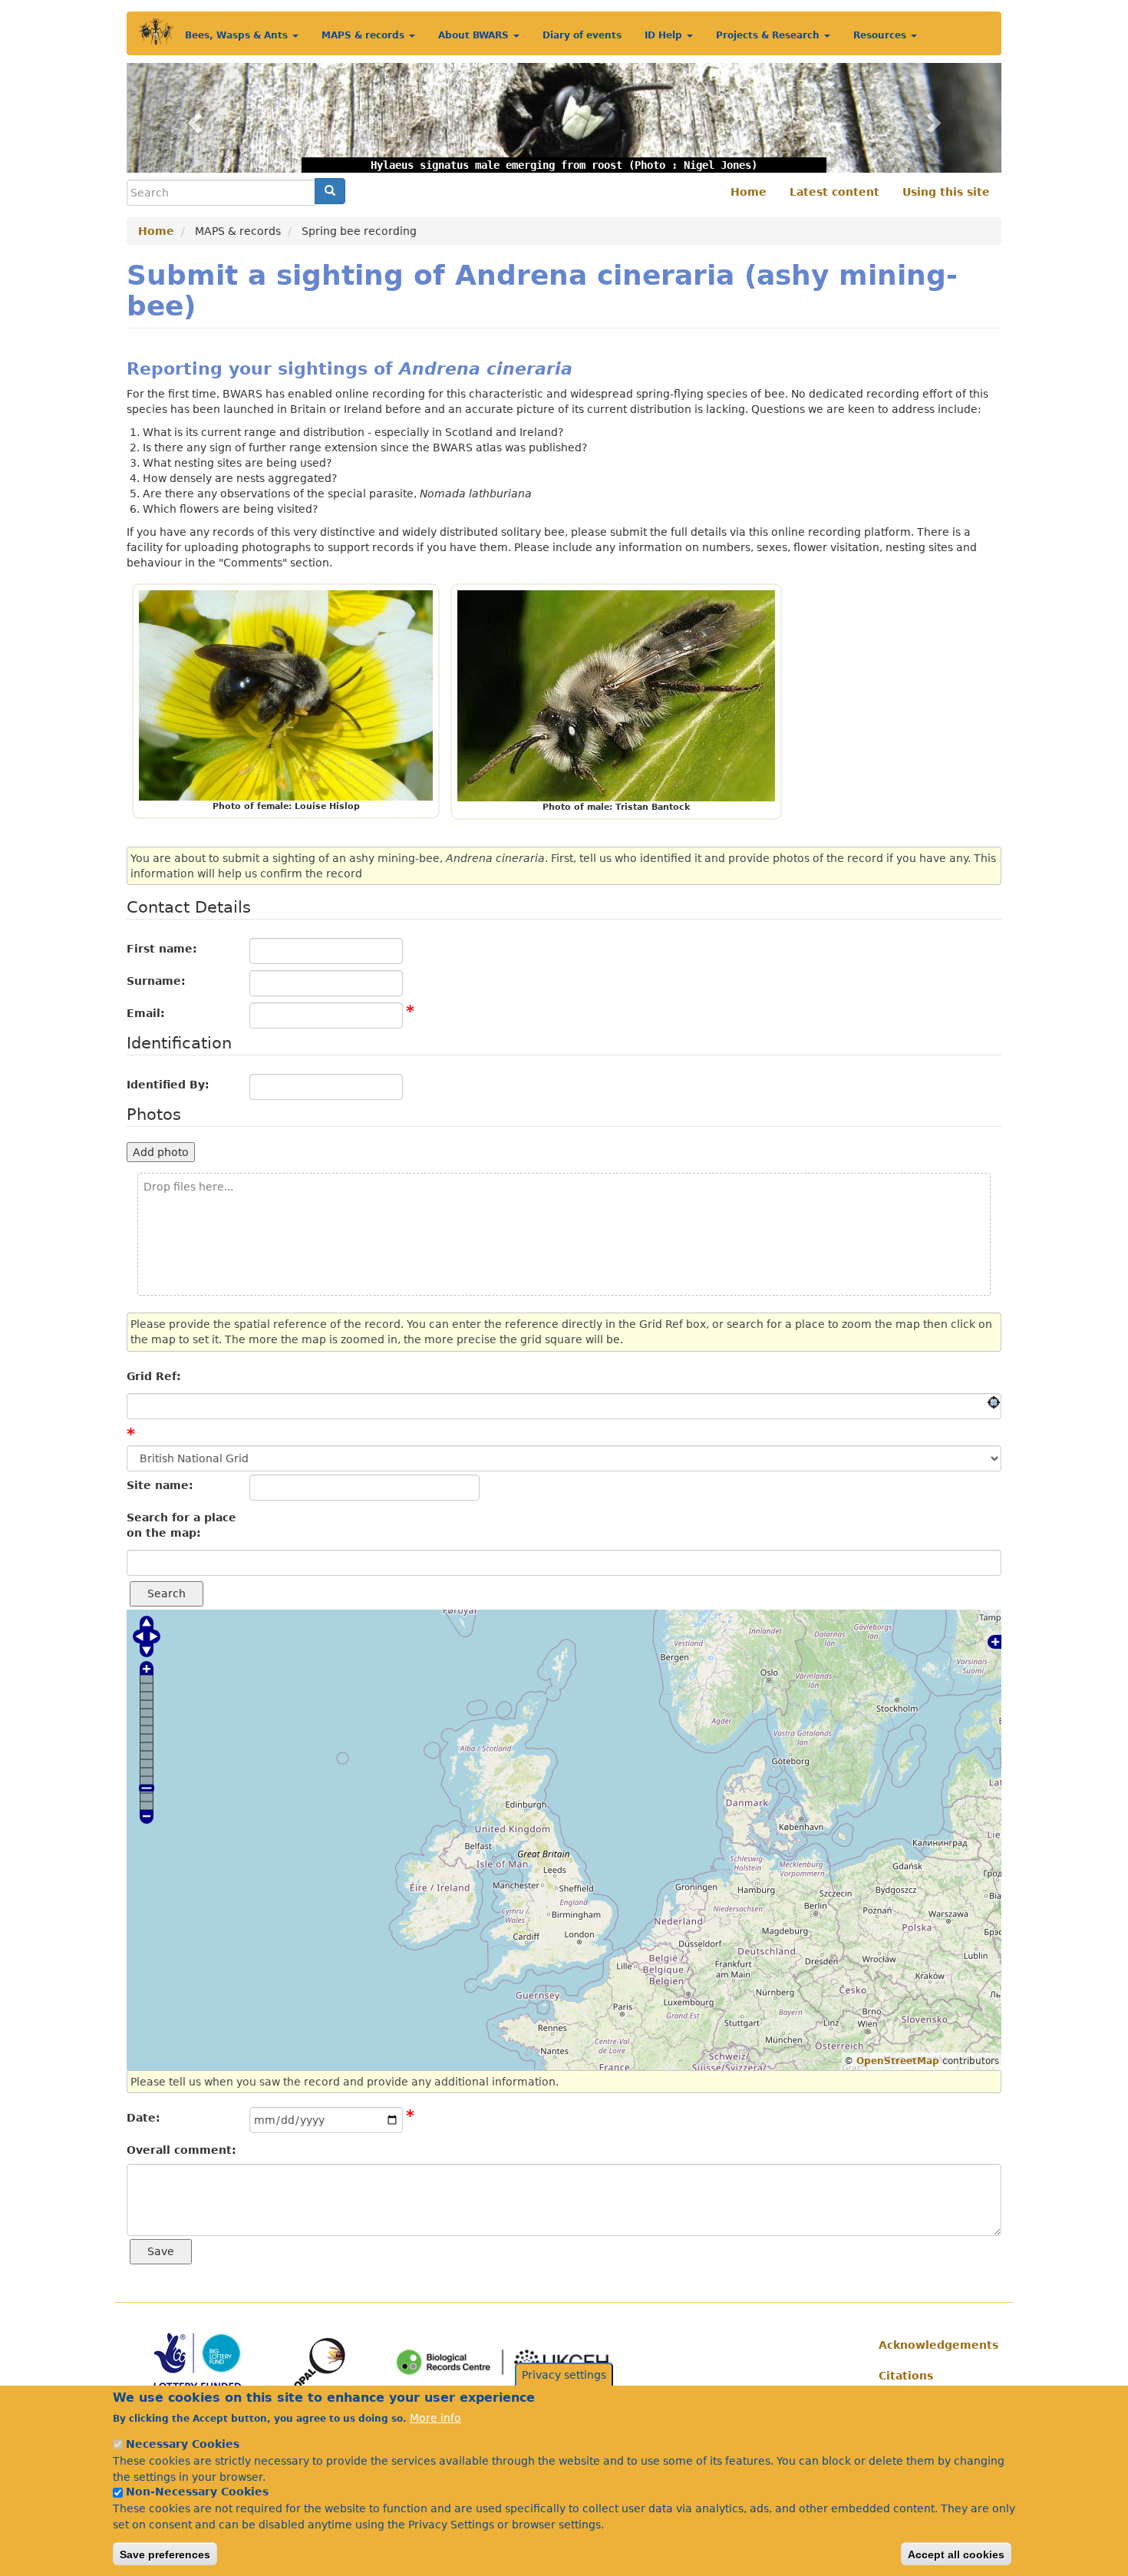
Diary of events (582, 35)
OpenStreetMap (898, 2061)
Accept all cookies (956, 2554)
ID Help (665, 35)
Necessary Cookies (183, 2444)
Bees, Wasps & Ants (238, 35)
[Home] (156, 32)
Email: (146, 1013)
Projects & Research (769, 35)
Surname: (156, 981)
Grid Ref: (154, 1376)
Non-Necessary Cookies (197, 2492)
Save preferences (165, 2554)
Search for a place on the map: (181, 1525)
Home (749, 192)
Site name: (160, 1485)
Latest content (834, 192)
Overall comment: (181, 2150)
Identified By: (168, 1085)
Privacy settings (564, 2375)
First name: (162, 949)
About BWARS (475, 35)
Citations (906, 2376)
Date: (143, 2118)
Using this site (946, 192)
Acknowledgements (934, 2345)
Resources (881, 35)
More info (435, 2418)
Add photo (161, 1152)
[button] (192, 118)
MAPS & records (364, 35)
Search (167, 1593)
